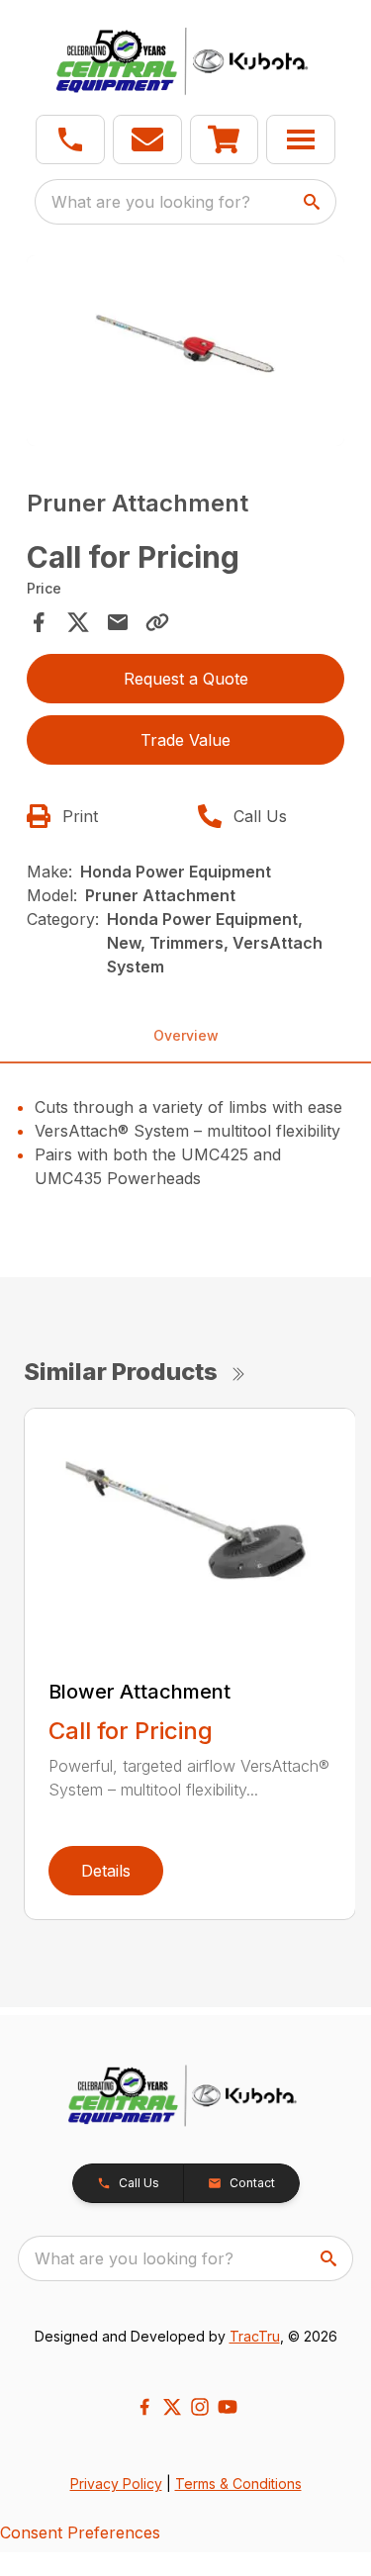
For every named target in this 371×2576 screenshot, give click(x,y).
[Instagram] (200, 2407)
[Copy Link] (157, 622)
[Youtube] (228, 2407)
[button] (70, 139)
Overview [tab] (186, 1035)
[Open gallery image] (186, 351)
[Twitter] (172, 2407)
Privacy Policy (116, 2484)
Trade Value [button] (185, 740)
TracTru (255, 2336)
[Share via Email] (118, 622)
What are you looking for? (151, 202)
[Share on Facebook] (39, 622)
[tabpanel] (186, 354)
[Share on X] (78, 622)
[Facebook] (144, 2407)
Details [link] (106, 1871)
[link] (225, 139)
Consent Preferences (80, 2532)
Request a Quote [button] (186, 679)
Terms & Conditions (238, 2484)
